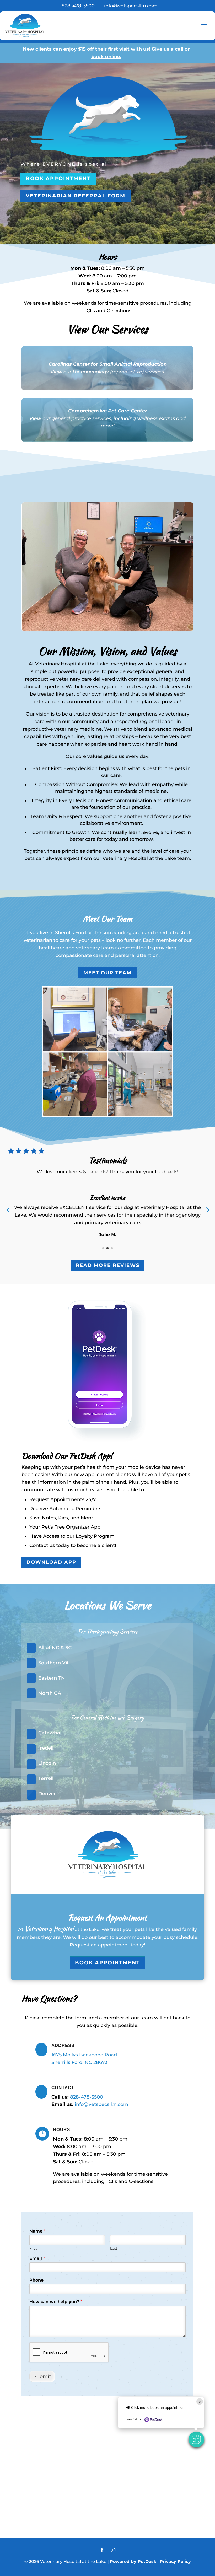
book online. (106, 57)
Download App (51, 1562)
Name (37, 2231)
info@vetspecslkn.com (101, 2104)
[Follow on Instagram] (113, 2550)
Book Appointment (58, 178)
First (33, 2248)
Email (37, 2258)
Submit (42, 2376)
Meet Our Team (107, 973)
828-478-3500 (87, 2097)
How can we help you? (56, 2302)
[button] (196, 2439)
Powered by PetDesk (133, 2561)
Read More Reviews (108, 1265)
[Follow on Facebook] (102, 2550)
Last (114, 2248)
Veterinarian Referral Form (76, 196)
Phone (36, 2280)
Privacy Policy (175, 2561)
